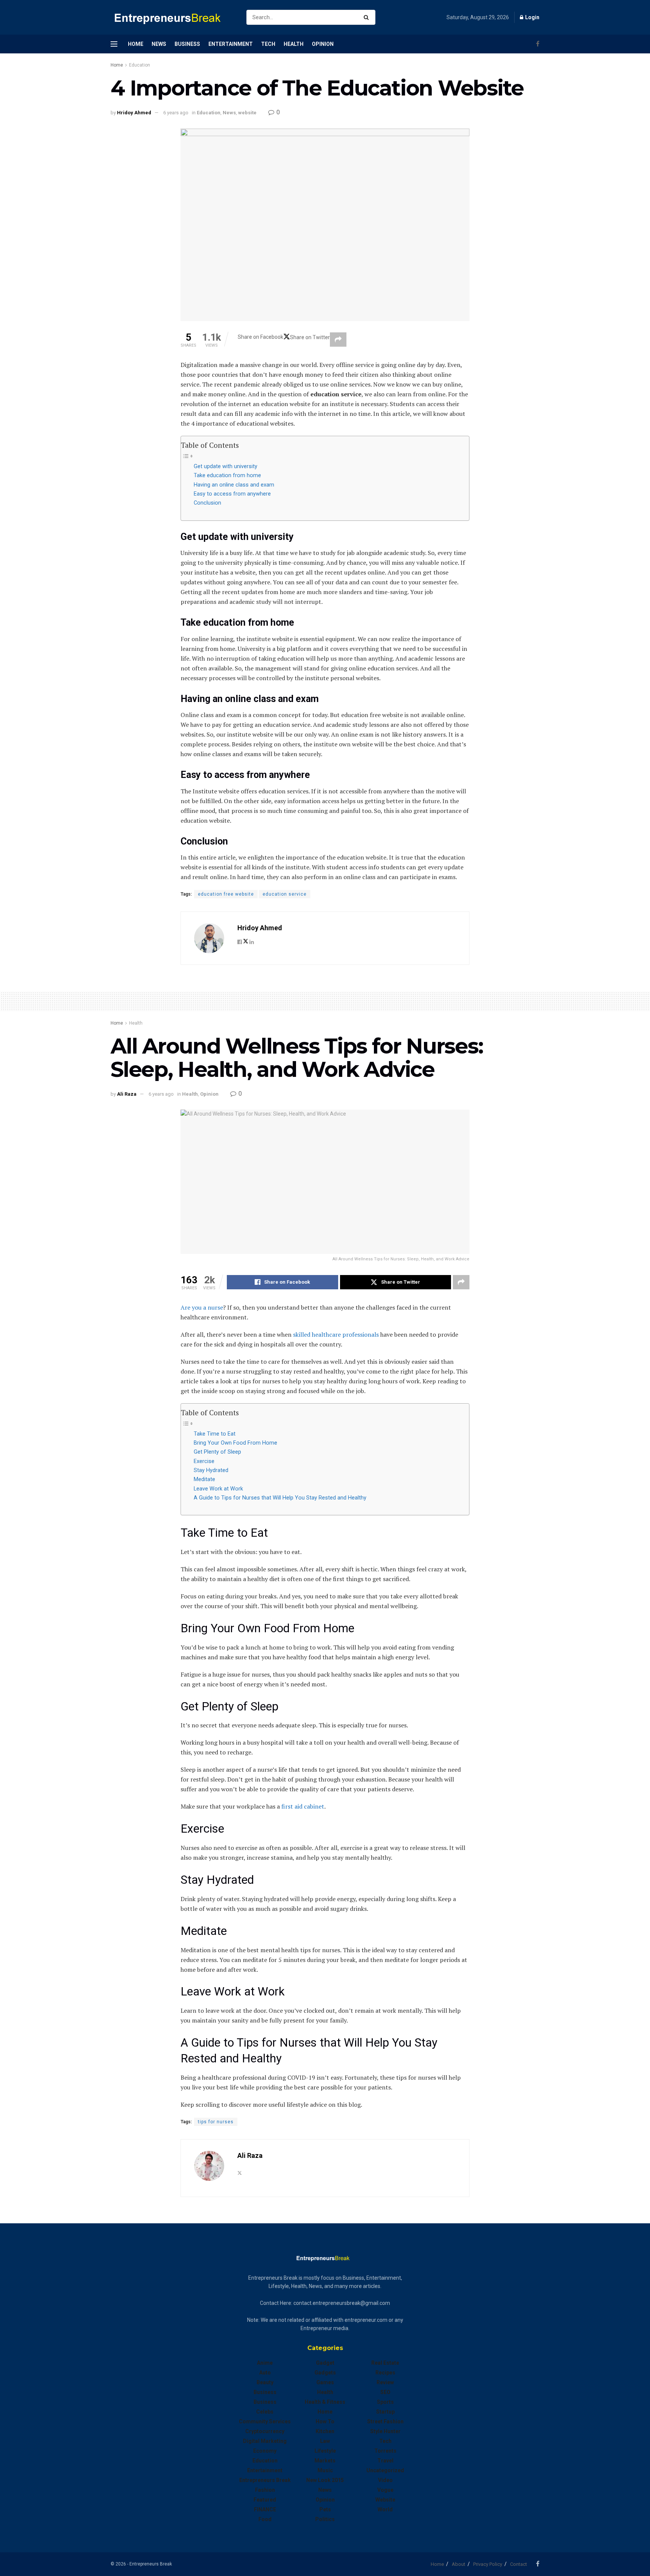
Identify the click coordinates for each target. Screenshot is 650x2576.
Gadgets (325, 2373)
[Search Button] (368, 17)
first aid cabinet (303, 1806)
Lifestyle (325, 2451)
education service (285, 894)
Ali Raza (127, 1094)
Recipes (385, 2373)
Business (187, 44)
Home (136, 44)
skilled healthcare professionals (336, 1334)
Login (532, 17)
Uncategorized (385, 2470)
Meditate (204, 1479)
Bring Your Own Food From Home (235, 1443)
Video (385, 2480)
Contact (519, 2564)
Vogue (385, 2490)
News (159, 44)
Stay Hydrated (211, 1470)
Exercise (204, 1461)
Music (325, 2470)
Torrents (385, 2451)
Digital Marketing (265, 2441)
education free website (226, 894)
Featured (265, 2500)
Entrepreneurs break (265, 2480)
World (385, 2509)
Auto (265, 2373)
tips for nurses (216, 2122)
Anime (265, 2363)
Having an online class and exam (234, 485)
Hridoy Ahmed (134, 113)
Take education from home (227, 475)
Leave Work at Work (218, 1489)
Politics (325, 2519)
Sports (385, 2402)
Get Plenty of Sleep (217, 1452)
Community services (265, 2421)
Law (325, 2441)
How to (325, 2421)
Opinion (323, 44)
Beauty (265, 2382)
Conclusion (207, 503)
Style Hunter (385, 2431)
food (265, 2519)
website (247, 113)
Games (325, 2382)
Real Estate (385, 2363)
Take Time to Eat (215, 1434)
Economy (265, 2451)
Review (385, 2382)
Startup (385, 2412)
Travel (385, 2461)
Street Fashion (385, 2421)
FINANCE (265, 2509)
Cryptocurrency (265, 2431)
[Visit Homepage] (172, 17)
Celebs (265, 2412)
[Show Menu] (114, 44)
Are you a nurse (202, 1307)
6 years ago (176, 113)
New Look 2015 (325, 2480)
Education (140, 65)
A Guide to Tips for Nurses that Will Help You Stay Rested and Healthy (280, 1498)
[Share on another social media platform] (338, 340)
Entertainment (231, 44)
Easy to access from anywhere (232, 494)
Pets (325, 2509)
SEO (385, 2392)
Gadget (325, 2363)
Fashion (265, 2490)
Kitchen (325, 2431)
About (459, 2564)
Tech (268, 44)
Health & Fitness (325, 2402)
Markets (325, 2461)
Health (294, 44)
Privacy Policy (488, 2564)
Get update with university (226, 466)
